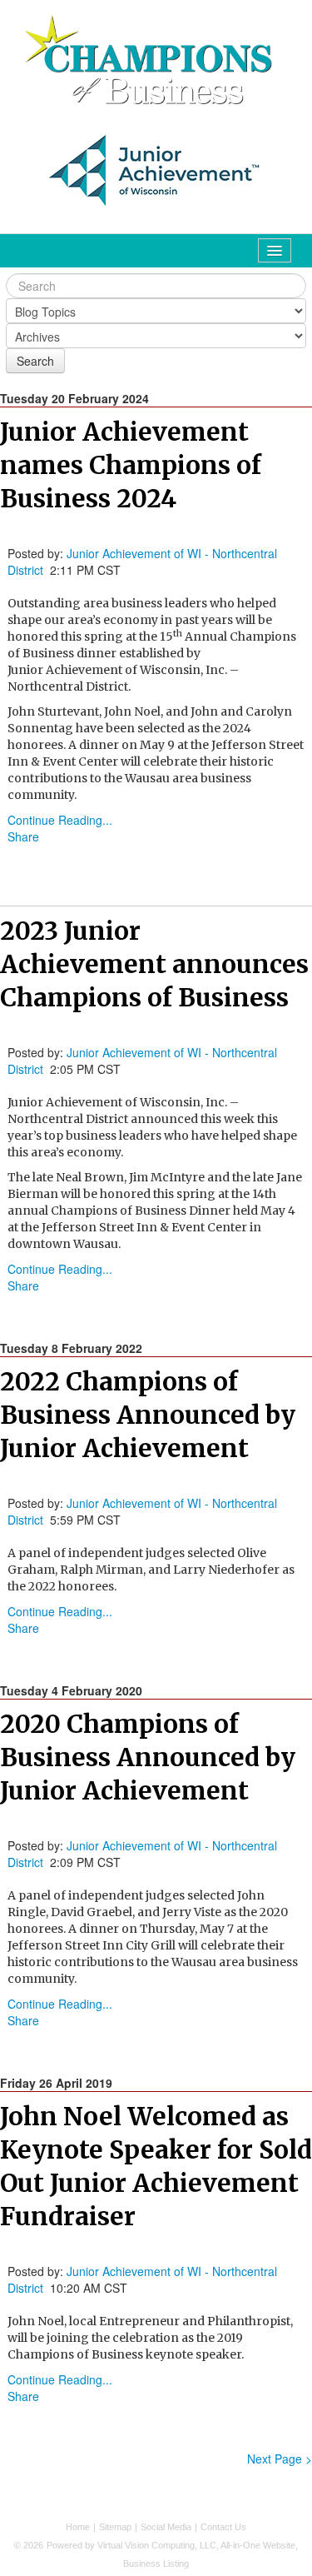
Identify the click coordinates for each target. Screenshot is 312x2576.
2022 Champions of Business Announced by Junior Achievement (148, 1415)
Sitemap (115, 2527)
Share (23, 836)
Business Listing (156, 2564)
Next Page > (280, 2459)
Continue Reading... (60, 820)
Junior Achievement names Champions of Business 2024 (131, 465)
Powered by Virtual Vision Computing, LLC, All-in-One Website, (172, 2545)
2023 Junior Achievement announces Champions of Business (154, 964)
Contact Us (223, 2527)
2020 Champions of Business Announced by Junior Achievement (148, 1757)
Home (78, 2527)
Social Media (166, 2527)
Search (35, 361)
